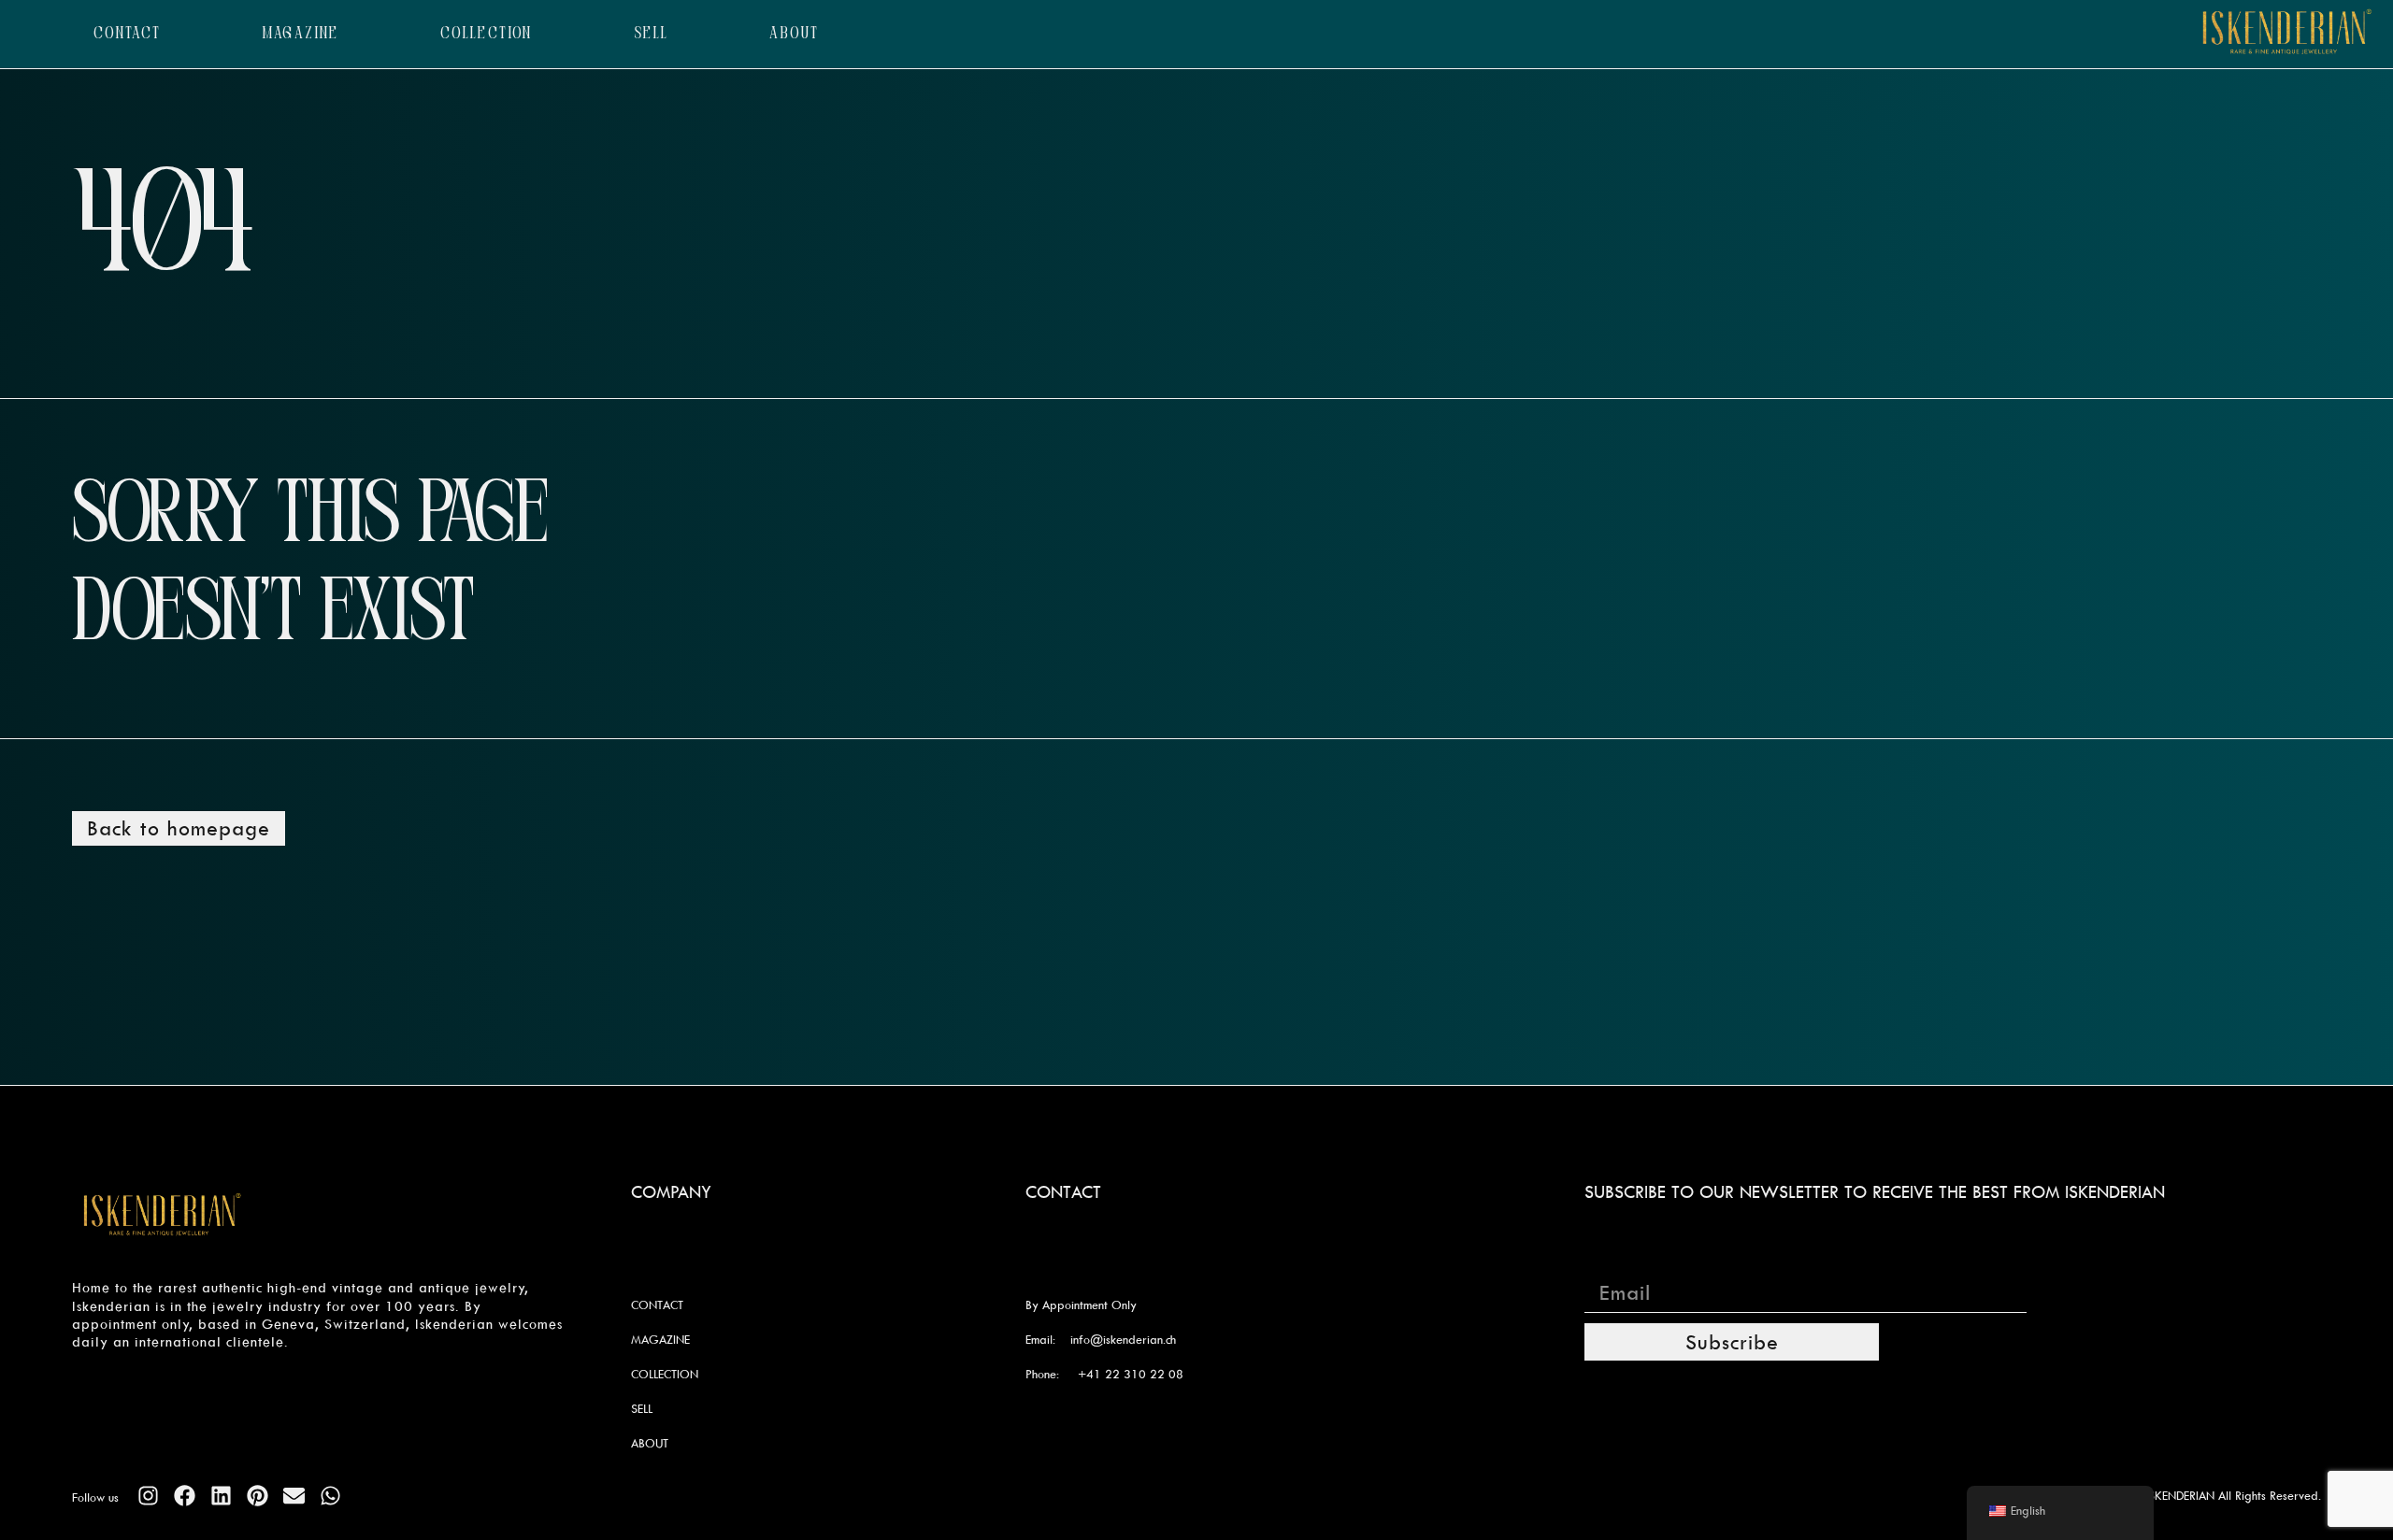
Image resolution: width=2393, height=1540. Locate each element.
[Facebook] (185, 1496)
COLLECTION (487, 34)
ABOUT (794, 34)
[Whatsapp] (330, 1496)
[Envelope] (294, 1496)
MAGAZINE (301, 34)
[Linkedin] (221, 1496)
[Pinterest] (258, 1496)
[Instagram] (148, 1496)
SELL (652, 34)
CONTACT (128, 34)
